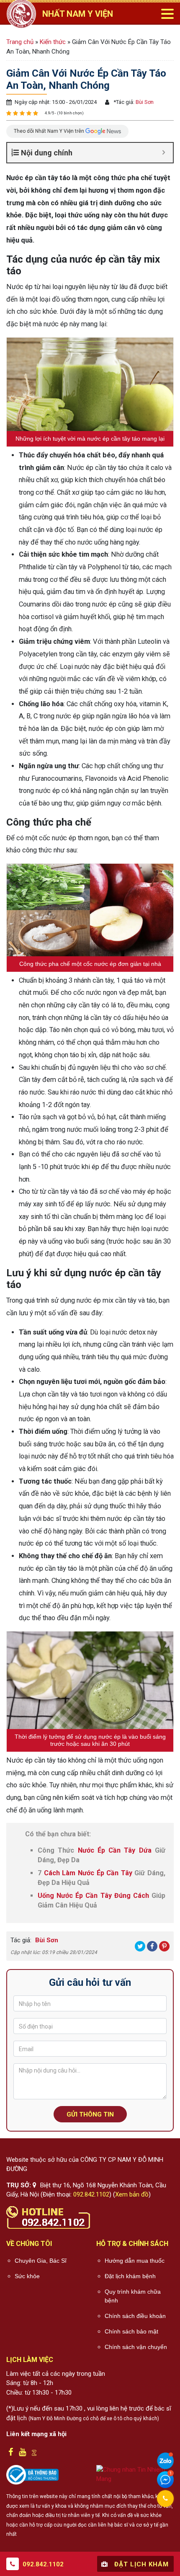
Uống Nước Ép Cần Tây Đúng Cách (93, 1896)
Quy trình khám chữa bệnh (133, 2296)
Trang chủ (20, 42)
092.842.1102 (91, 2194)
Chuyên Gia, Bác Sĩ (41, 2261)
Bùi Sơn (144, 102)
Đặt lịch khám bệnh (130, 2276)
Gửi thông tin (90, 2114)
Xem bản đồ (132, 2194)
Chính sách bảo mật (131, 2331)
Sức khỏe (27, 2276)
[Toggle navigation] (167, 14)
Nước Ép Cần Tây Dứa (115, 1850)
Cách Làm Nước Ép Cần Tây (88, 1873)
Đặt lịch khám (140, 2564)
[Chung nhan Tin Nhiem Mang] (135, 2474)
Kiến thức (53, 42)
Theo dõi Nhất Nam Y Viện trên (50, 131)
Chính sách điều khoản (135, 2316)
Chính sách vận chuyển (136, 2347)
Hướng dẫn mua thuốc (135, 2261)
